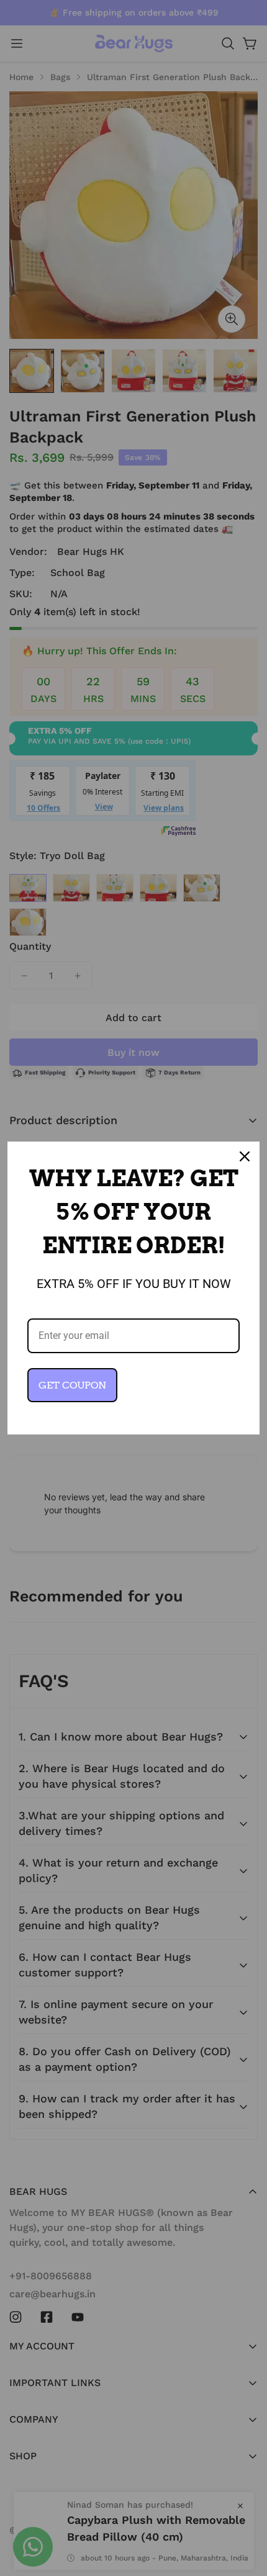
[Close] (245, 1156)
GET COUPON (72, 1385)
